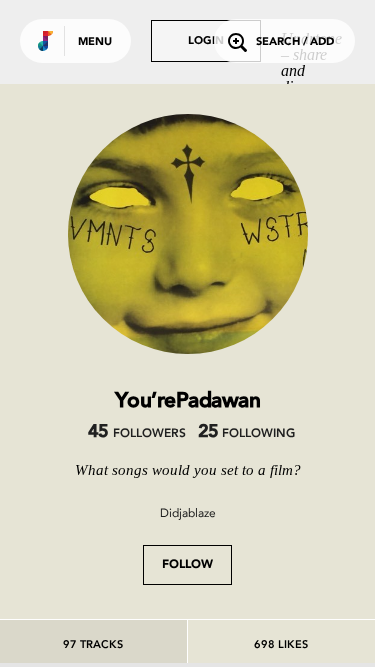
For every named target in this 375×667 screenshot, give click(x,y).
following (246, 434)
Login (206, 41)
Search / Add (295, 42)
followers (136, 434)
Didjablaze (188, 513)
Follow (187, 565)
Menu (95, 42)
